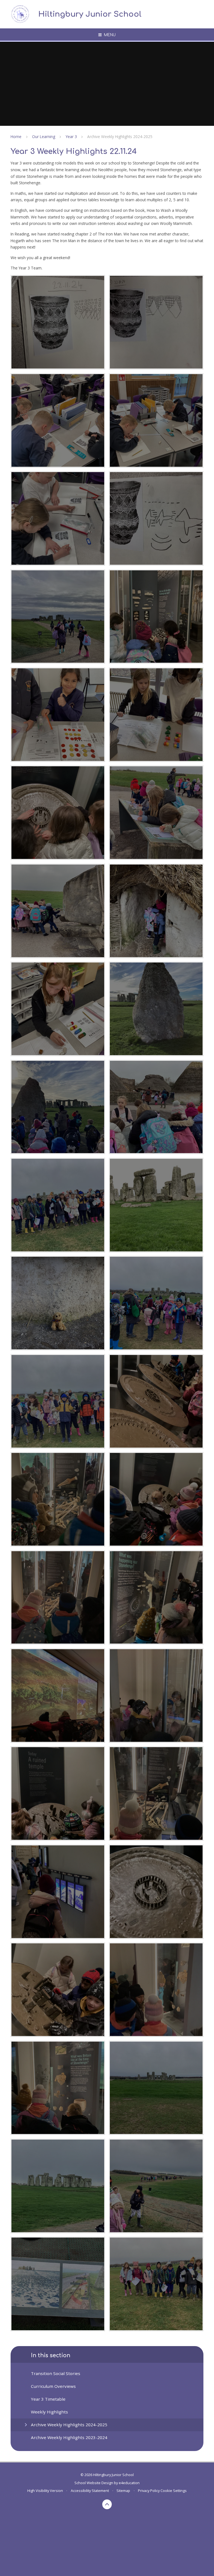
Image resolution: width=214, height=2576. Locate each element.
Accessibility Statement (90, 2491)
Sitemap (123, 2491)
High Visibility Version (45, 2491)
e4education (129, 2483)
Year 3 (71, 137)
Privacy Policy (149, 2491)
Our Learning (44, 137)
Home (16, 137)
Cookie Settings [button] (174, 2491)
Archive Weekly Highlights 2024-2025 (120, 137)
